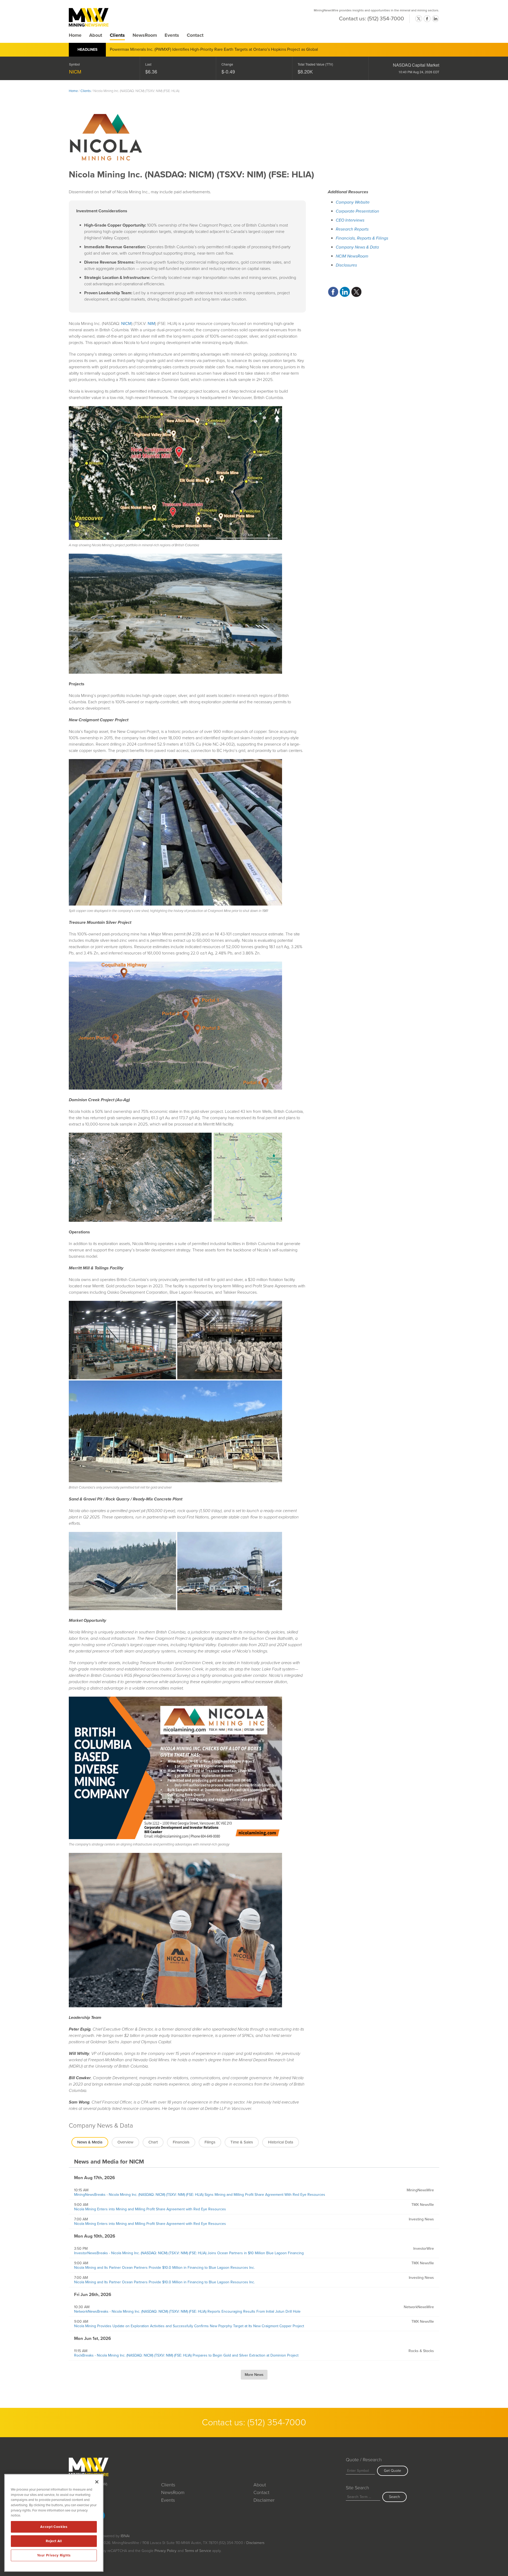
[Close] (97, 2482)
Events (172, 35)
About (96, 35)
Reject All (54, 2541)
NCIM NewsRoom (352, 256)
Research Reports (352, 229)
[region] (54, 2523)
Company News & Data (357, 247)
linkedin (436, 19)
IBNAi (125, 2536)
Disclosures (346, 265)
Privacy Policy (165, 2551)
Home (75, 35)
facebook (427, 19)
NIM (151, 324)
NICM (75, 71)
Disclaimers (255, 2543)
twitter (419, 19)
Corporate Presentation (357, 211)
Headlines (87, 50)
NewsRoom (145, 35)
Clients (117, 35)
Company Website (353, 202)
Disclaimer (264, 2500)
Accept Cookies (54, 2527)
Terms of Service (198, 2551)
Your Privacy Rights (54, 2555)
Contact (195, 35)
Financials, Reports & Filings (362, 238)
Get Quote (393, 2471)
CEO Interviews (350, 220)
